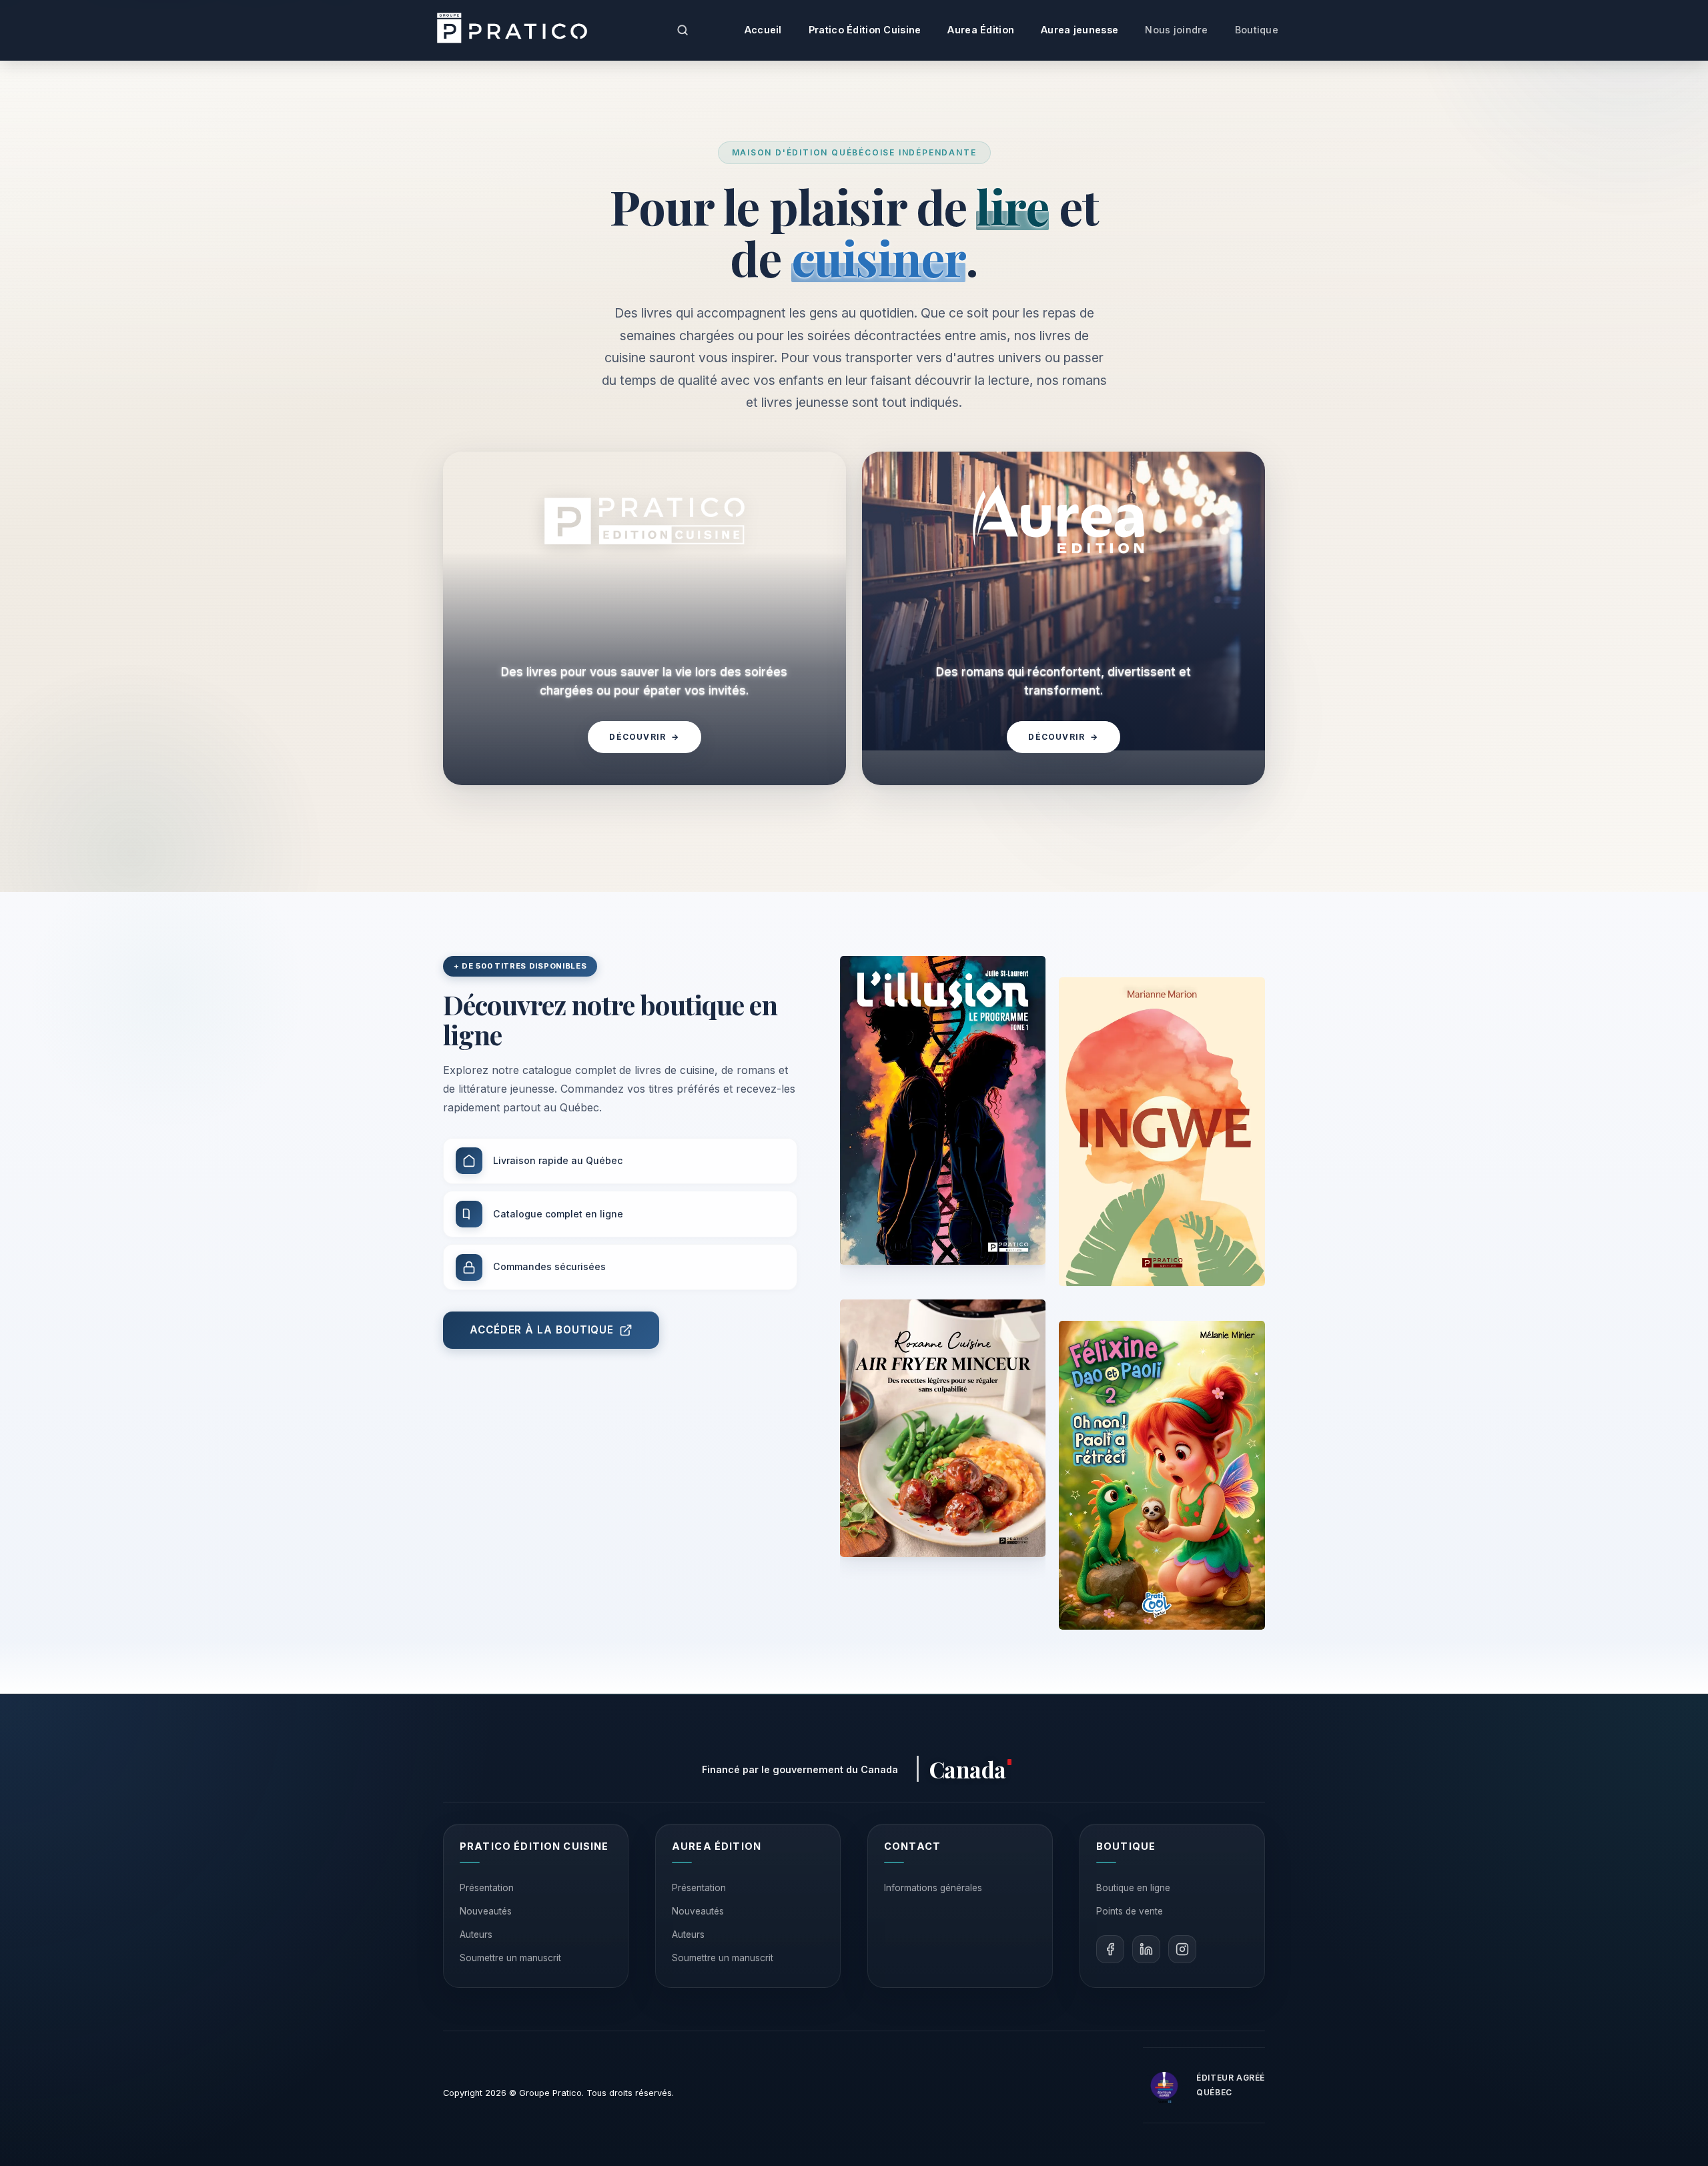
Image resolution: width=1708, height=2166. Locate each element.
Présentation (487, 1888)
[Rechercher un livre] (683, 30)
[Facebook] (1110, 1949)
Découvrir (644, 737)
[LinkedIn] (1146, 1949)
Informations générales (933, 1888)
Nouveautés (486, 1911)
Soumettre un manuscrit (510, 1958)
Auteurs (476, 1935)
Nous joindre (1176, 30)
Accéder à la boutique (542, 1330)
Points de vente (1130, 1911)
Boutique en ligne (1133, 1888)
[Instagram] (1182, 1949)
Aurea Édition (981, 30)
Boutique (1257, 30)
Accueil (763, 30)
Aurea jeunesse (1080, 30)
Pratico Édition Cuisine (865, 30)
